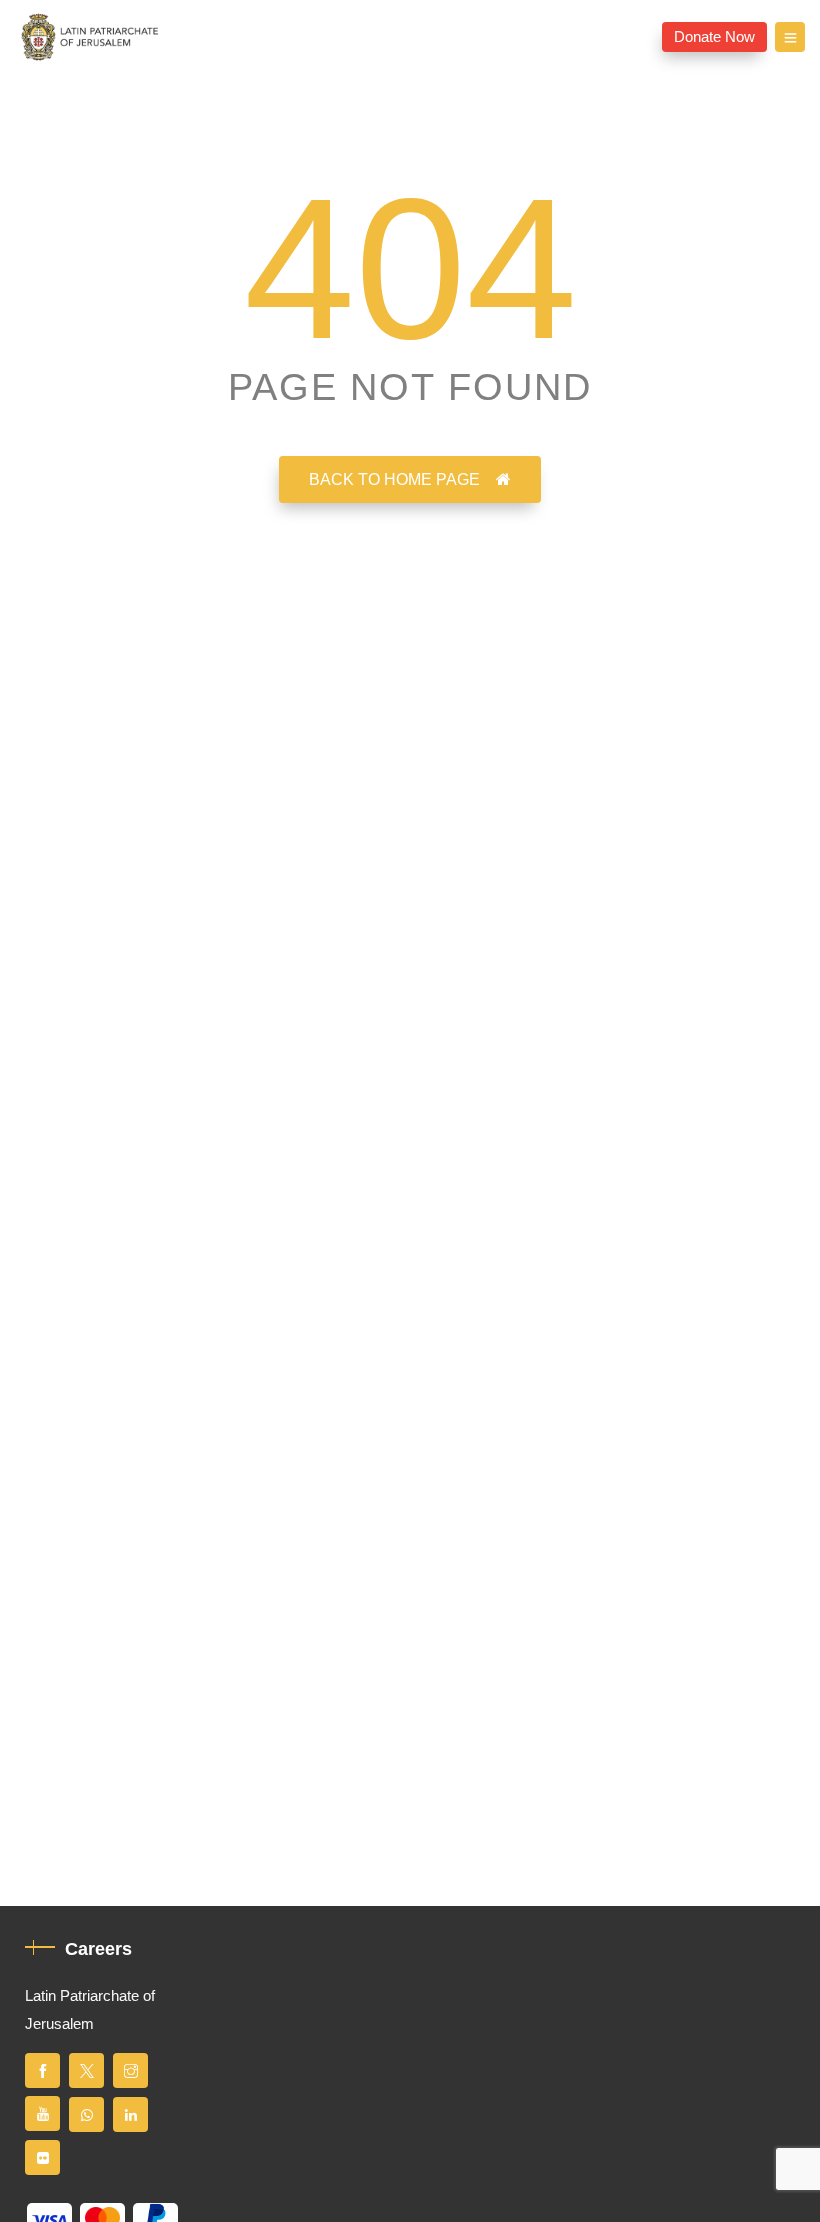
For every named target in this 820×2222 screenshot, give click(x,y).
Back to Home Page (394, 480)
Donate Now (714, 37)
